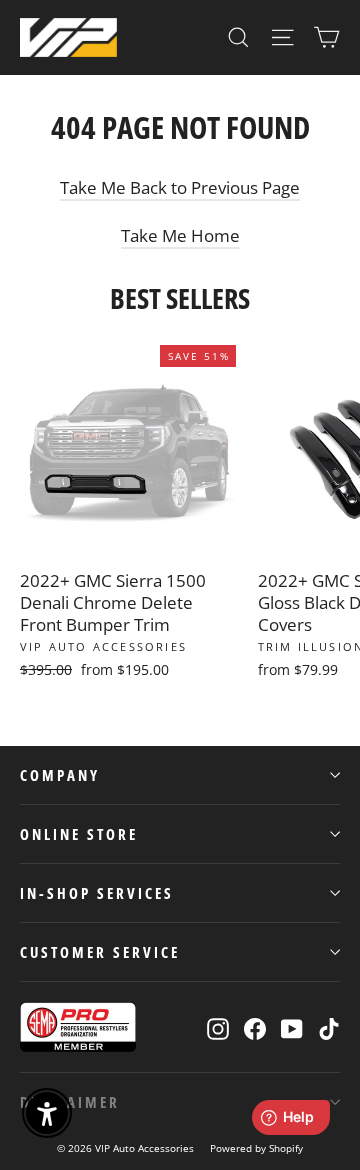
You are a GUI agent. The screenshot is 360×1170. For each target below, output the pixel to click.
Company (60, 775)
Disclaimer (70, 1102)
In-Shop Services (97, 893)
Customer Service (100, 952)
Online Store (79, 834)
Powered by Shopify (256, 1148)
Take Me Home (180, 235)
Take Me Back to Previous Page (180, 187)
